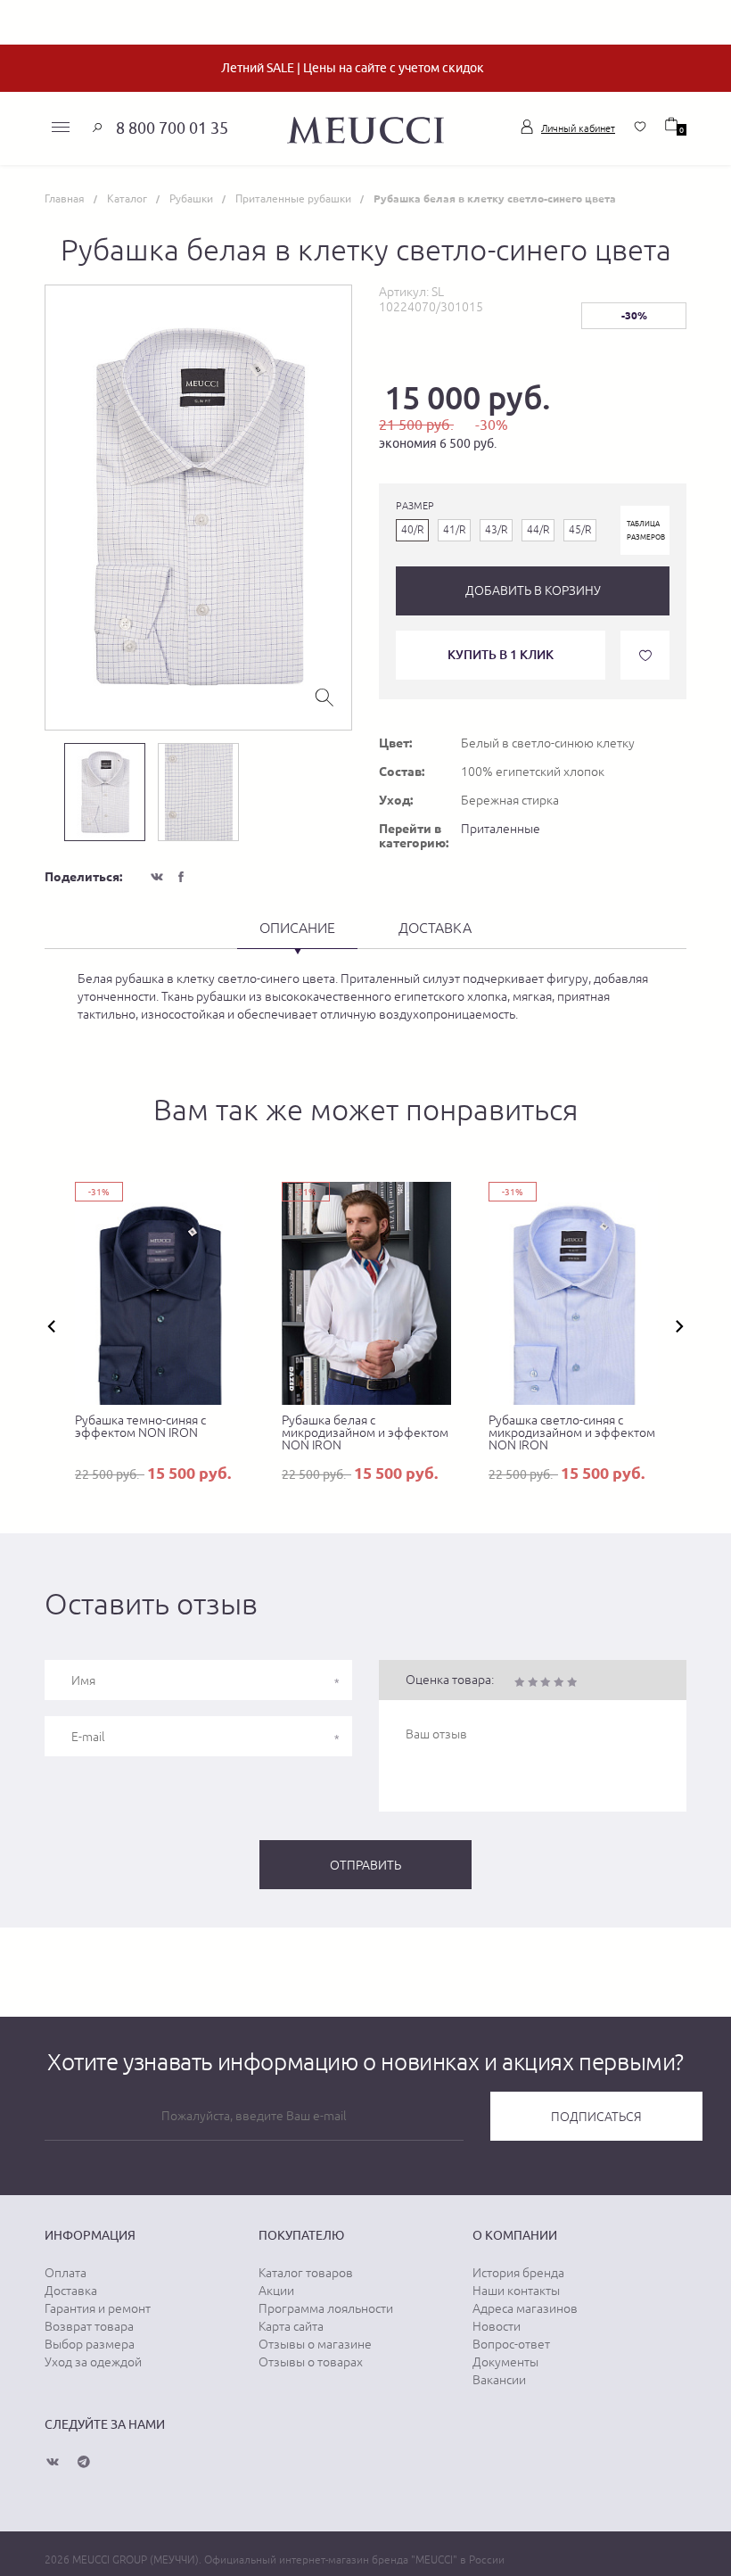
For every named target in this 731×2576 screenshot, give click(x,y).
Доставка (71, 2291)
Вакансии (499, 2380)
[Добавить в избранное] (645, 655)
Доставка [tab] (435, 928)
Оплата (66, 2273)
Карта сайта (291, 2326)
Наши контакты (516, 2291)
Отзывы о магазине (315, 2344)
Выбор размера (90, 2344)
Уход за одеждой (93, 2362)
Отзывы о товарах (311, 2362)
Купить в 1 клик (501, 654)
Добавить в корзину (533, 590)
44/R (538, 530)
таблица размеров (646, 530)
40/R (412, 530)
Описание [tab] (297, 928)
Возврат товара (89, 2326)
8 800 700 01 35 (172, 128)
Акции (276, 2291)
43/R (496, 530)
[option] (198, 508)
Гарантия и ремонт (98, 2308)
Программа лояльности (326, 2308)
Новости (497, 2326)
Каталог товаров (306, 2273)
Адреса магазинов (525, 2308)
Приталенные (501, 829)
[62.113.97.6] (365, 128)
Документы (505, 2362)
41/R (454, 530)
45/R (580, 530)
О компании (515, 2235)
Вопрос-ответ (511, 2344)
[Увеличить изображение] (324, 696)
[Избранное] (640, 127)
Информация (90, 2235)
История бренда (518, 2273)
